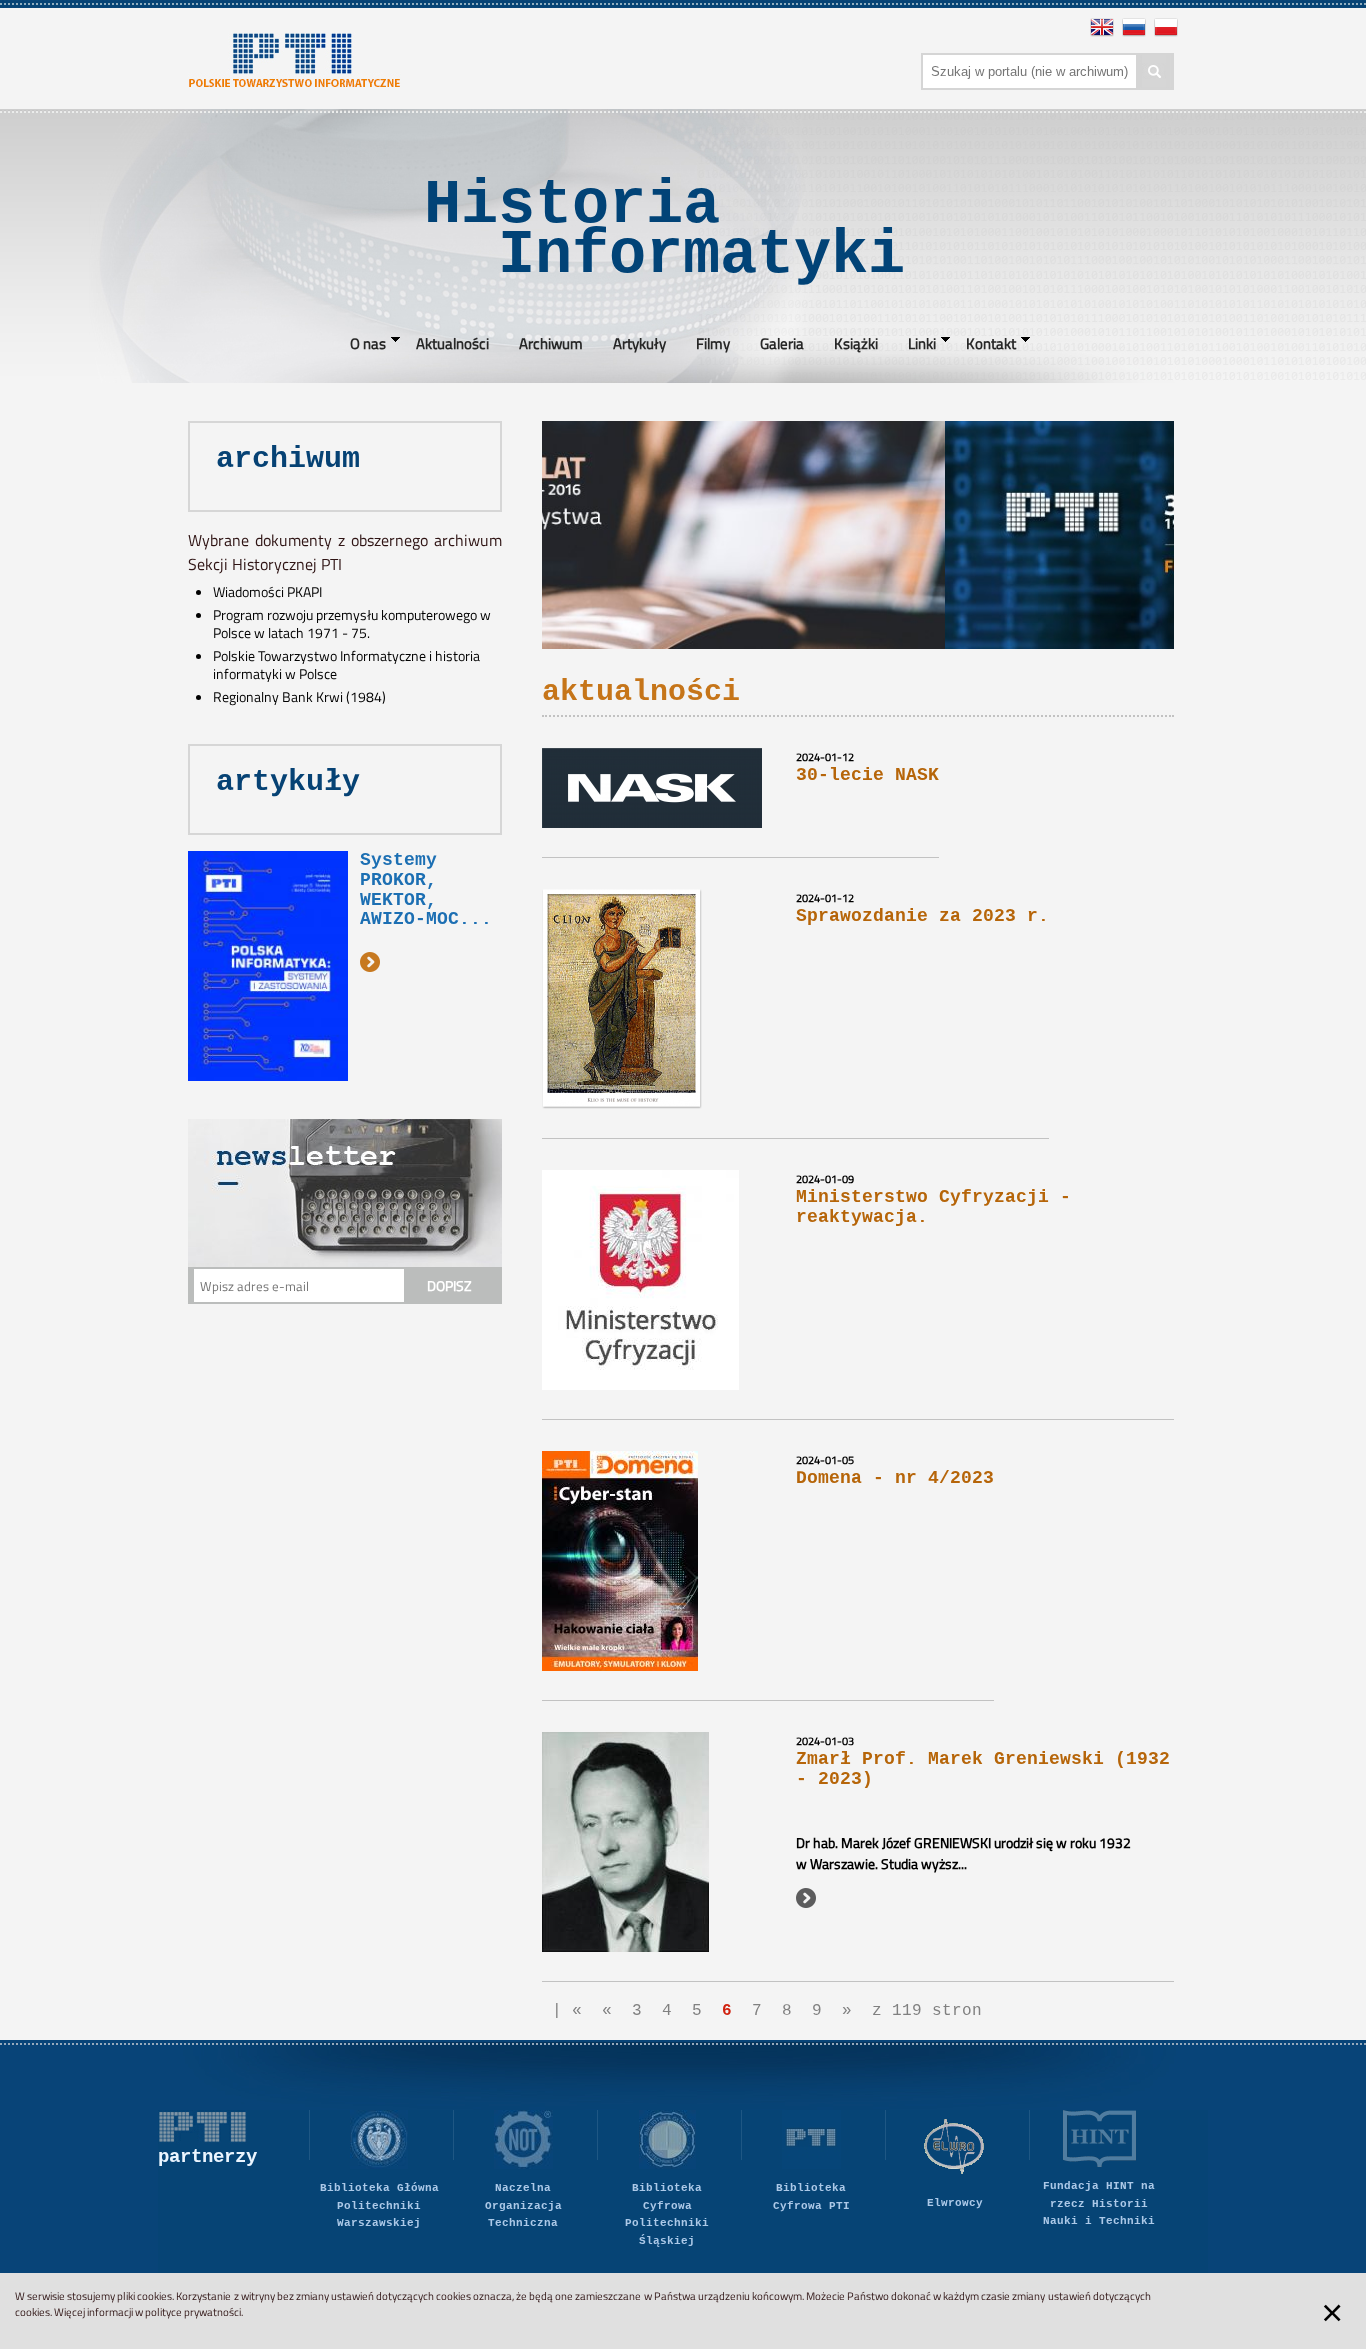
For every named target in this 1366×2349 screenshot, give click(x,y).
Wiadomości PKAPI (267, 592)
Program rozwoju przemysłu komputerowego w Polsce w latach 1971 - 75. (352, 624)
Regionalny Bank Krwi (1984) (299, 697)
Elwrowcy (955, 2203)
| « (567, 2011)
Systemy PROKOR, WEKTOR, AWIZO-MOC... (426, 889)
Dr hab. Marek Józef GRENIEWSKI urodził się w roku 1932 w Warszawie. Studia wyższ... (963, 1853)
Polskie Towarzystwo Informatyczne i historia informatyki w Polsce (346, 665)
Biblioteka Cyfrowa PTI (811, 2197)
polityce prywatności (193, 2312)
